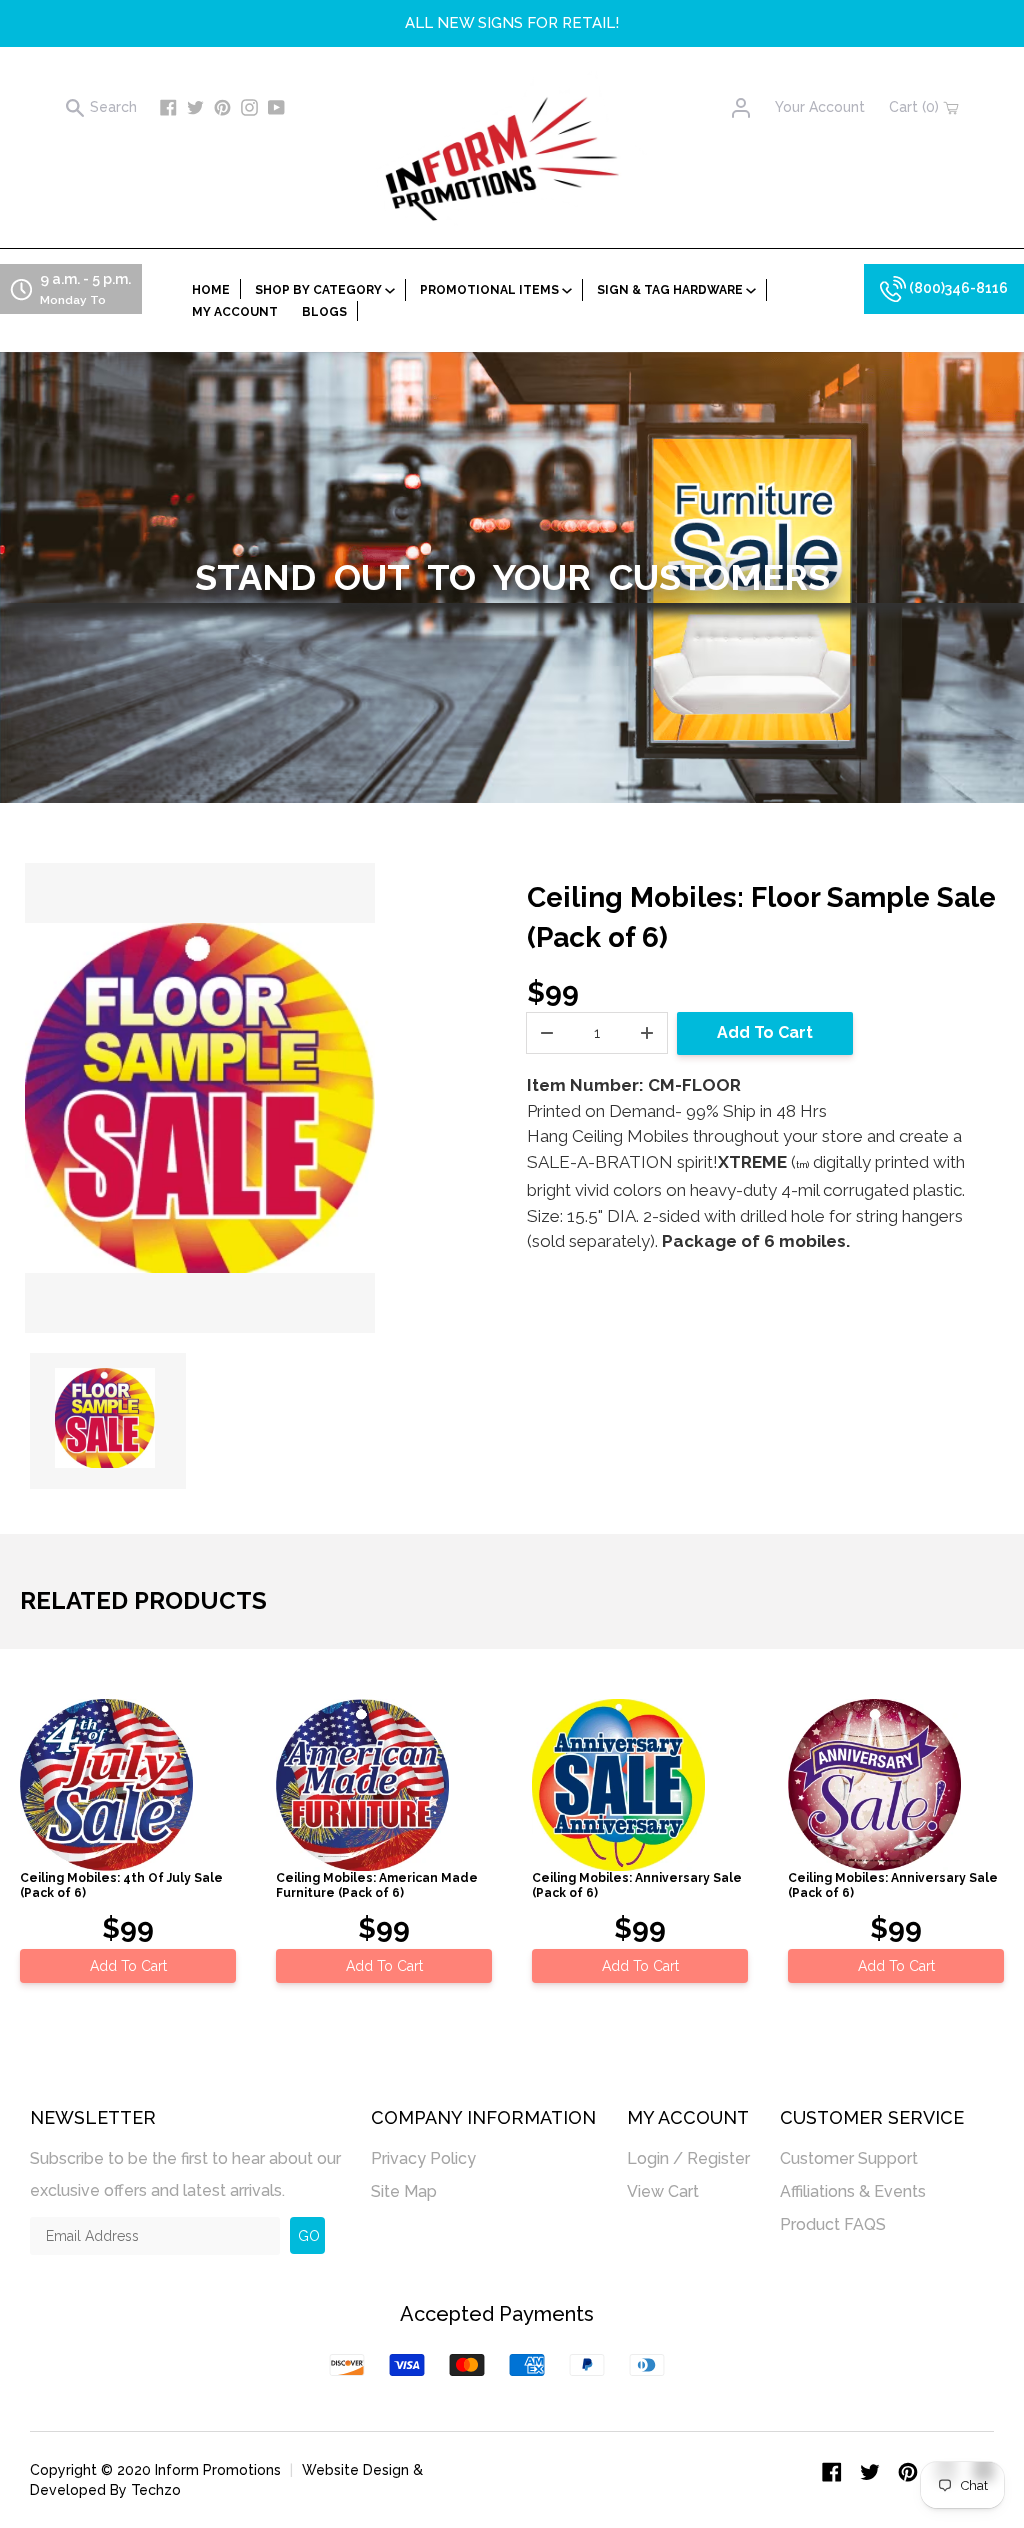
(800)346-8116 (957, 288)
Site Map (404, 2191)
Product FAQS (833, 2224)
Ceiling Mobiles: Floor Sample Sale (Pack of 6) (761, 917)
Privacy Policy (423, 2158)
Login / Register (688, 2158)
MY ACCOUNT (235, 312)
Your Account (820, 107)
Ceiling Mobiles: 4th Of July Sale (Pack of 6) (121, 1885)
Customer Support (849, 2158)
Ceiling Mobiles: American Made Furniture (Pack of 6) (377, 1885)
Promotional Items (491, 290)
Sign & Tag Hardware (671, 290)
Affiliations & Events (853, 2191)
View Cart (663, 2191)
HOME (211, 290)
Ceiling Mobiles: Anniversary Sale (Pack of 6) (637, 1885)
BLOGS (324, 312)
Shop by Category (320, 290)
